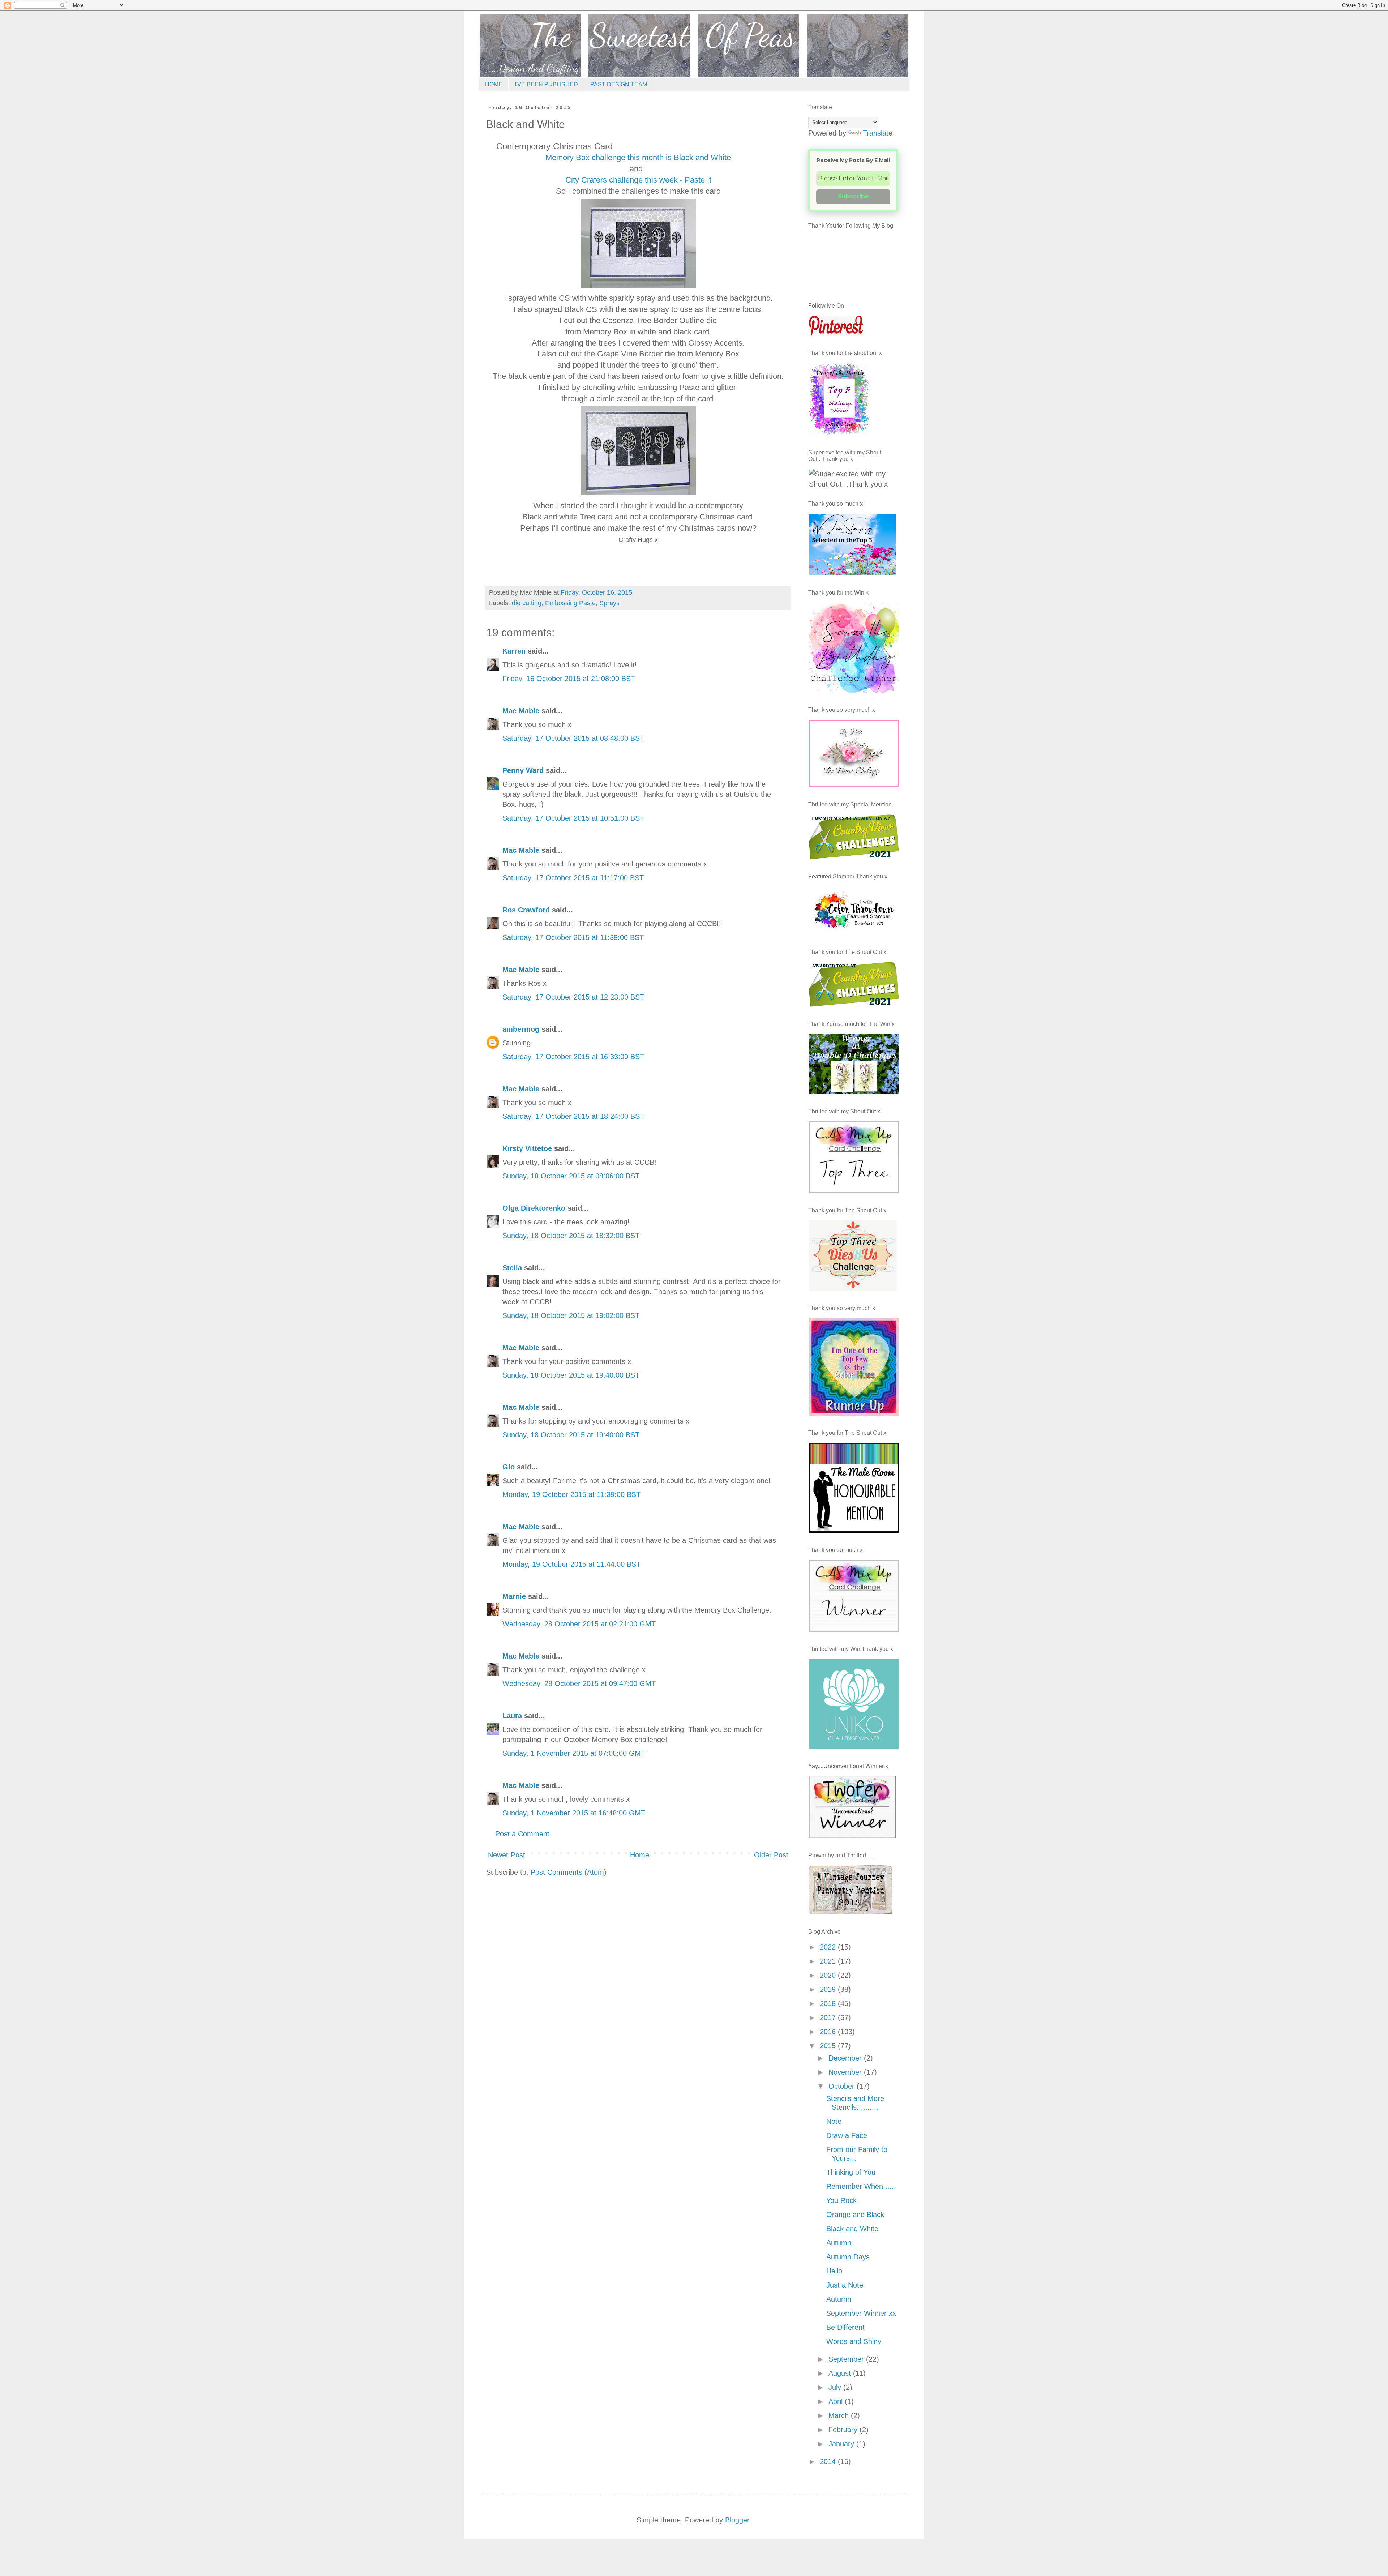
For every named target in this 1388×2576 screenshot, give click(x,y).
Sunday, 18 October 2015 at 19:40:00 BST (571, 1375)
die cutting (527, 603)
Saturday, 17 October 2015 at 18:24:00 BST (573, 1116)
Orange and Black (855, 2215)
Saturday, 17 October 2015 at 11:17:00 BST (573, 878)
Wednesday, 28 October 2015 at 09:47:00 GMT (579, 1683)
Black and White (852, 2229)
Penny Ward (523, 770)
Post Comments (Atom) (569, 1872)
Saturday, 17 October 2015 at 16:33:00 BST (573, 1057)
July (836, 2387)
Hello (834, 2271)
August (841, 2373)
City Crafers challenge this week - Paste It (638, 180)
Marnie (514, 1596)
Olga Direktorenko (534, 1208)
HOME (494, 84)
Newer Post (507, 1855)
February (844, 2430)
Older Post (771, 1855)
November (846, 2072)
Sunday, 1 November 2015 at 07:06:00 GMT (574, 1753)
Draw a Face (847, 2135)
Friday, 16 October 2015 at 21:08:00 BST (569, 679)
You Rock (841, 2200)
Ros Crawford (526, 910)
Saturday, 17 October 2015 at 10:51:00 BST (573, 818)
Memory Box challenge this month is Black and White (638, 157)
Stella (512, 1268)
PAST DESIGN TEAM (619, 84)
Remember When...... (861, 2186)
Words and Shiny (854, 2341)
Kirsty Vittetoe (527, 1148)
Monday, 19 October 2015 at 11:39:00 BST (571, 1494)
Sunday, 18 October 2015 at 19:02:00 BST (571, 1315)
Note (834, 2121)
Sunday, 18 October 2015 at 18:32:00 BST (571, 1236)
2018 (829, 2003)
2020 (829, 1975)
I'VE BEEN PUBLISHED (546, 84)
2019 (829, 1989)
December (846, 2058)
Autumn (839, 2243)
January (842, 2444)
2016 (829, 2032)
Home (640, 1855)
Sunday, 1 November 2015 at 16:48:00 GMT (574, 1813)
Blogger (737, 2520)
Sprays (609, 603)
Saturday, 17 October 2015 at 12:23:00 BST (573, 997)
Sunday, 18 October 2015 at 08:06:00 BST (571, 1176)
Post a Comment (522, 1834)
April (837, 2401)
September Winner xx (861, 2313)
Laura (512, 1716)
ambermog (521, 1029)
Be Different (845, 2327)
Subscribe (853, 196)
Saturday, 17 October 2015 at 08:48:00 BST (573, 738)
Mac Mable (521, 711)
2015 (829, 2046)
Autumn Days (848, 2257)
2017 (829, 2017)
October (843, 2086)
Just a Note (845, 2285)
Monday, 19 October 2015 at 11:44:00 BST (571, 1564)
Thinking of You (851, 2172)
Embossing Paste (570, 603)
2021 (829, 1961)
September (847, 2359)
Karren (514, 651)
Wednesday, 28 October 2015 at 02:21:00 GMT (579, 1624)
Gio (509, 1467)
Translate (878, 133)
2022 (829, 1947)
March (840, 2415)
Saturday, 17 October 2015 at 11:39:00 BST (573, 937)
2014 (829, 2461)
